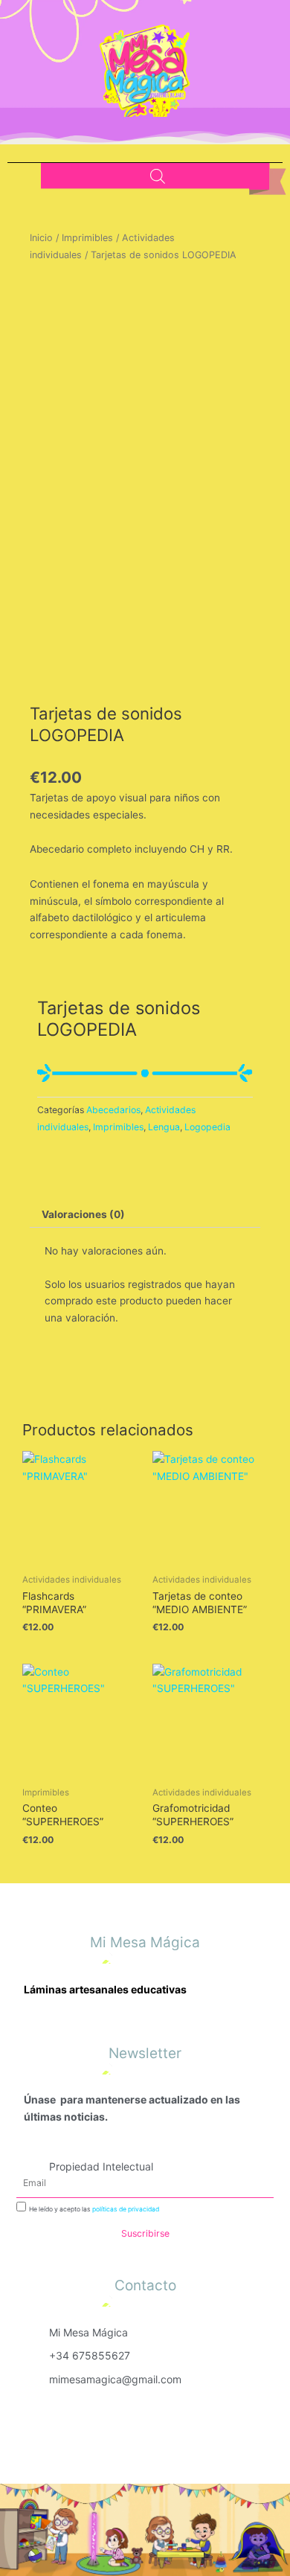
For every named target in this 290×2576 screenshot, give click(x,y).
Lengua (164, 1127)
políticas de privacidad (126, 2209)
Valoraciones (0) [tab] (83, 1214)
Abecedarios (113, 1110)
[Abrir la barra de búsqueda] (158, 176)
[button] (75, 167)
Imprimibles (87, 238)
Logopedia (207, 1127)
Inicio (41, 238)
